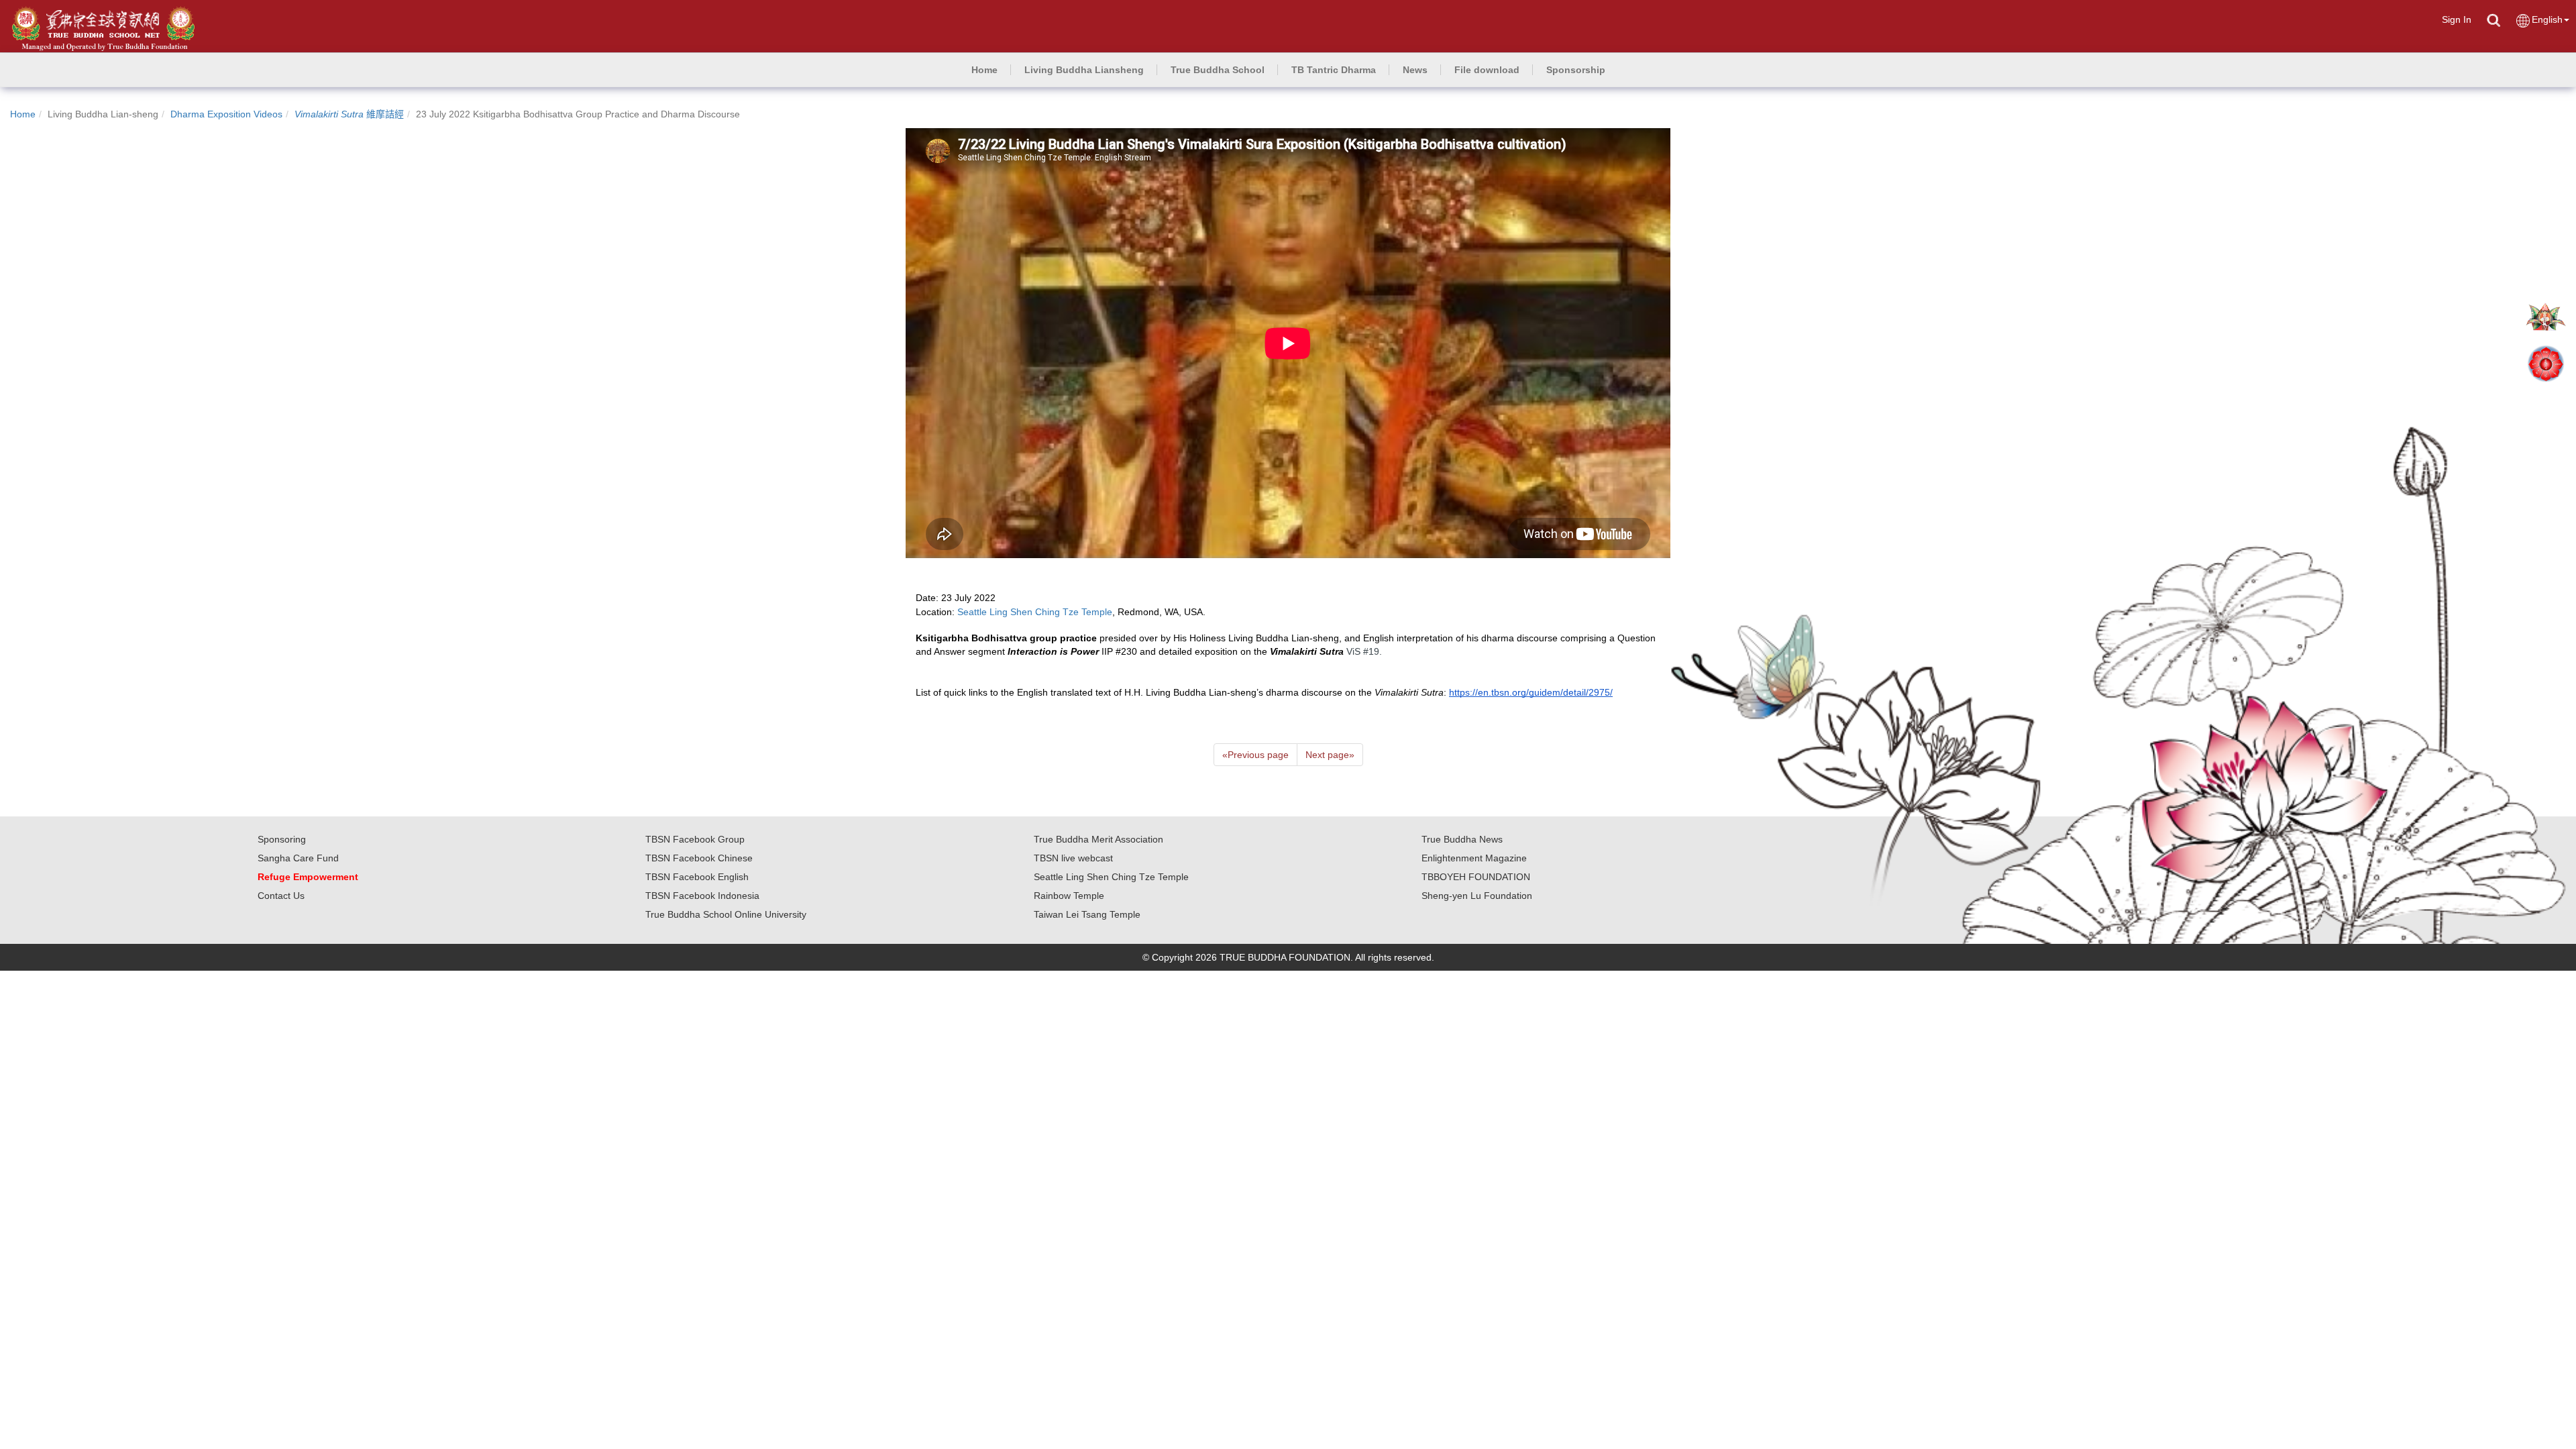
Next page (1330, 755)
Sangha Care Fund (298, 858)
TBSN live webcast (1073, 858)
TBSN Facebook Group (695, 839)
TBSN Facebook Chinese (699, 858)
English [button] (2547, 19)
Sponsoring (282, 839)
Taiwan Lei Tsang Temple (1087, 914)
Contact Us (281, 896)
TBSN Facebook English (697, 877)
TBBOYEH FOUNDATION (1476, 877)
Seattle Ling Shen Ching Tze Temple (1111, 877)
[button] (1084, 70)
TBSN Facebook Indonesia (702, 896)
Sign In (2457, 19)
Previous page (1255, 755)
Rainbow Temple (1069, 896)
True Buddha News (1462, 839)
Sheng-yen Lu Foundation (1477, 896)
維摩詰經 (349, 114)
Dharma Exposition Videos (226, 114)
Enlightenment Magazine (1474, 858)
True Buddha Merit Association (1098, 839)
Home (23, 114)
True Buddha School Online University (726, 914)
